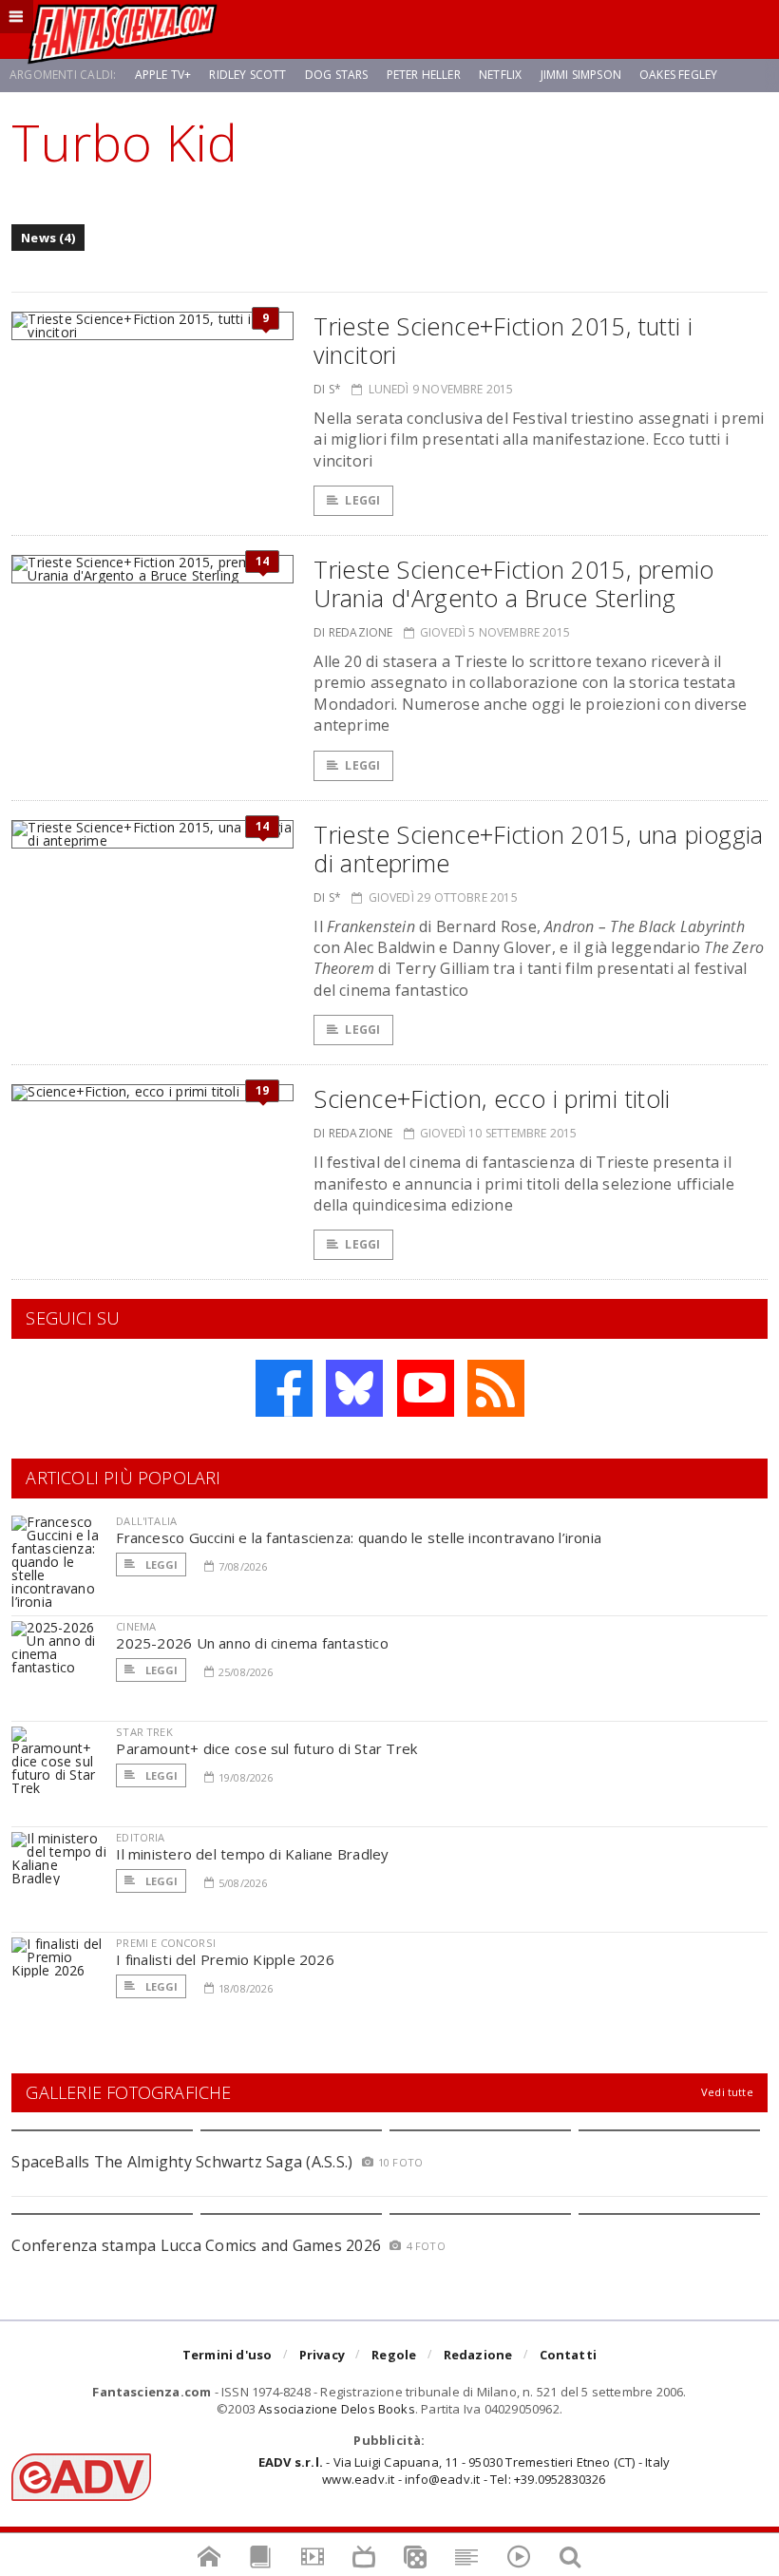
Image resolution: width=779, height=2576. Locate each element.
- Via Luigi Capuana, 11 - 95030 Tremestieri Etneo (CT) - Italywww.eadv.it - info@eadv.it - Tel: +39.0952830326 (464, 2471)
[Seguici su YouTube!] (426, 1388)
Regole (394, 2355)
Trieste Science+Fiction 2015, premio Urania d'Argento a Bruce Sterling (514, 583)
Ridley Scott (247, 75)
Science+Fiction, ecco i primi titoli (492, 1098)
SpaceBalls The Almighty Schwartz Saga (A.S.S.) (182, 2162)
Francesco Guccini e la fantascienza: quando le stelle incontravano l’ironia (359, 1537)
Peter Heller (424, 75)
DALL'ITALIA (146, 1521)
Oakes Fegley (678, 75)
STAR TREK (144, 1732)
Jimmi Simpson (581, 75)
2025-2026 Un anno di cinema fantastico (252, 1643)
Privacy (322, 2355)
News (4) (48, 238)
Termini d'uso (228, 2355)
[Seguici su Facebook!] (284, 1388)
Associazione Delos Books (337, 2409)
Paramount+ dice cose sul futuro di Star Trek (266, 1748)
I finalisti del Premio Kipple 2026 (225, 1959)
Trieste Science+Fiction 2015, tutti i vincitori (503, 340)
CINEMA (136, 1626)
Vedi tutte (727, 2092)
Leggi (362, 500)
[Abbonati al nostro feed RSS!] (496, 1388)
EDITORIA (140, 1837)
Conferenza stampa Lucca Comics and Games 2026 (196, 2245)
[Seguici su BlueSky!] (354, 1388)
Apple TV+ (163, 75)
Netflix (500, 75)
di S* (327, 389)
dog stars (337, 75)
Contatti (569, 2355)
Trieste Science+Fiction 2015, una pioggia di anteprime (538, 849)
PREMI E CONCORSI (166, 1943)
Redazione (478, 2355)
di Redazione (353, 632)
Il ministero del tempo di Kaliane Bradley (252, 1854)
